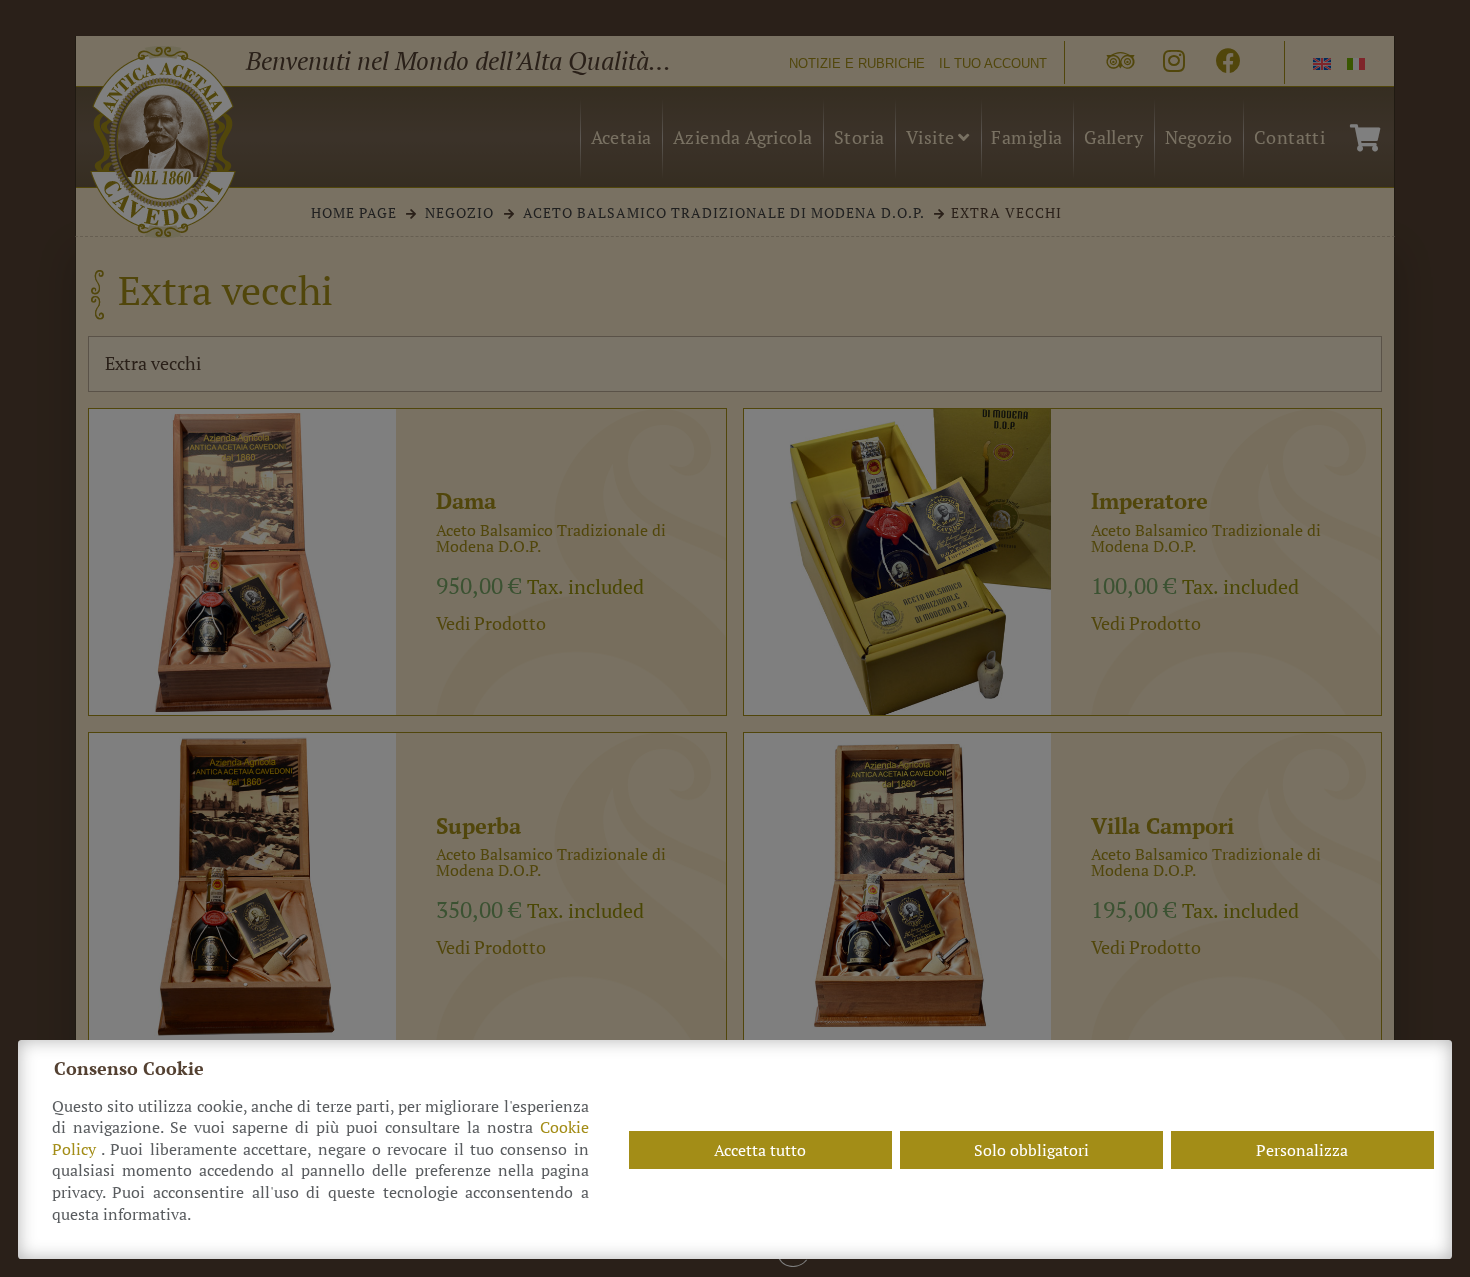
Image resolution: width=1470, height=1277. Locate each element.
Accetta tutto (760, 1150)
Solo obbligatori (1031, 1150)
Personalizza (1302, 1150)
